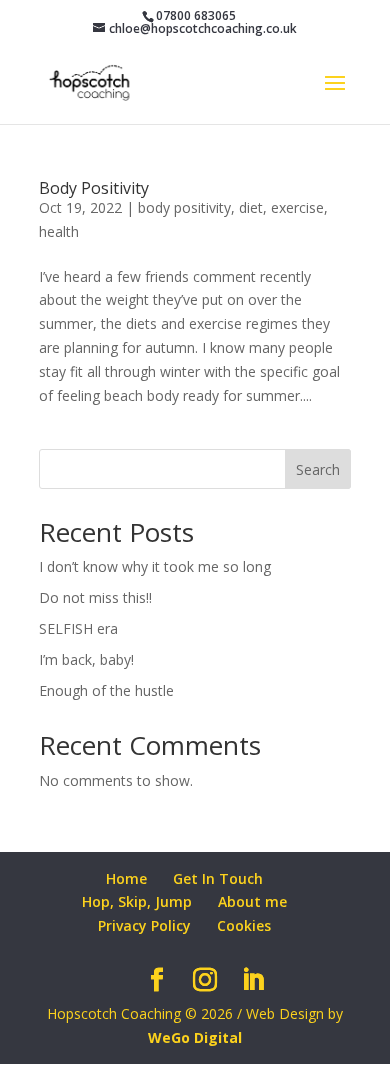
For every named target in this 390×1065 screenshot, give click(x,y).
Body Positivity (94, 188)
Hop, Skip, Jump (137, 901)
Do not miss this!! (95, 597)
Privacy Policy (144, 925)
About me (252, 901)
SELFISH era (78, 628)
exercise (297, 207)
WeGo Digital (195, 1037)
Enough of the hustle (106, 690)
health (59, 231)
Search (318, 469)
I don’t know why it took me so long (155, 566)
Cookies (244, 925)
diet (251, 207)
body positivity (184, 207)
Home (126, 878)
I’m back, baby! (86, 659)
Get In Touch (218, 878)
